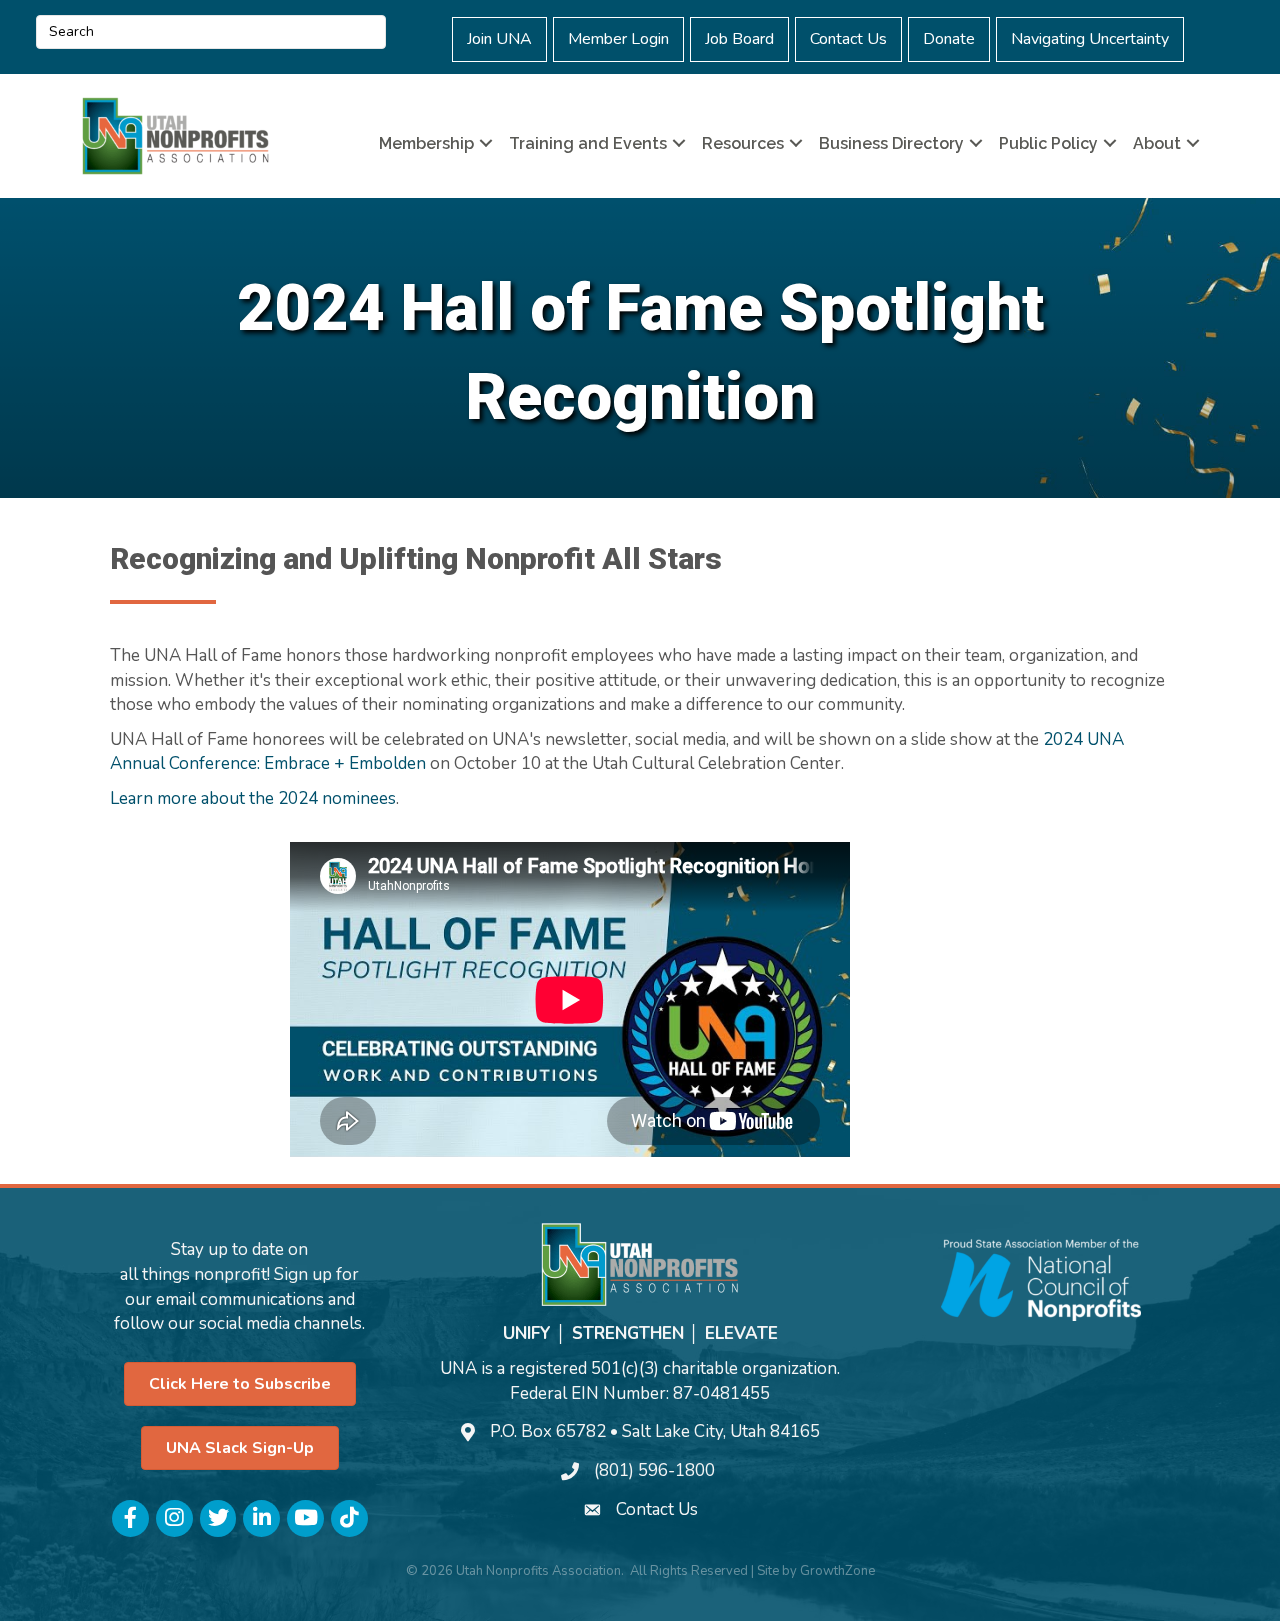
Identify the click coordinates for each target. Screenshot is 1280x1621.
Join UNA (499, 39)
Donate (949, 39)
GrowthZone (837, 1571)
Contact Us (848, 39)
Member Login (618, 39)
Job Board (739, 39)
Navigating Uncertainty (1090, 39)
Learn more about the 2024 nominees (253, 798)
